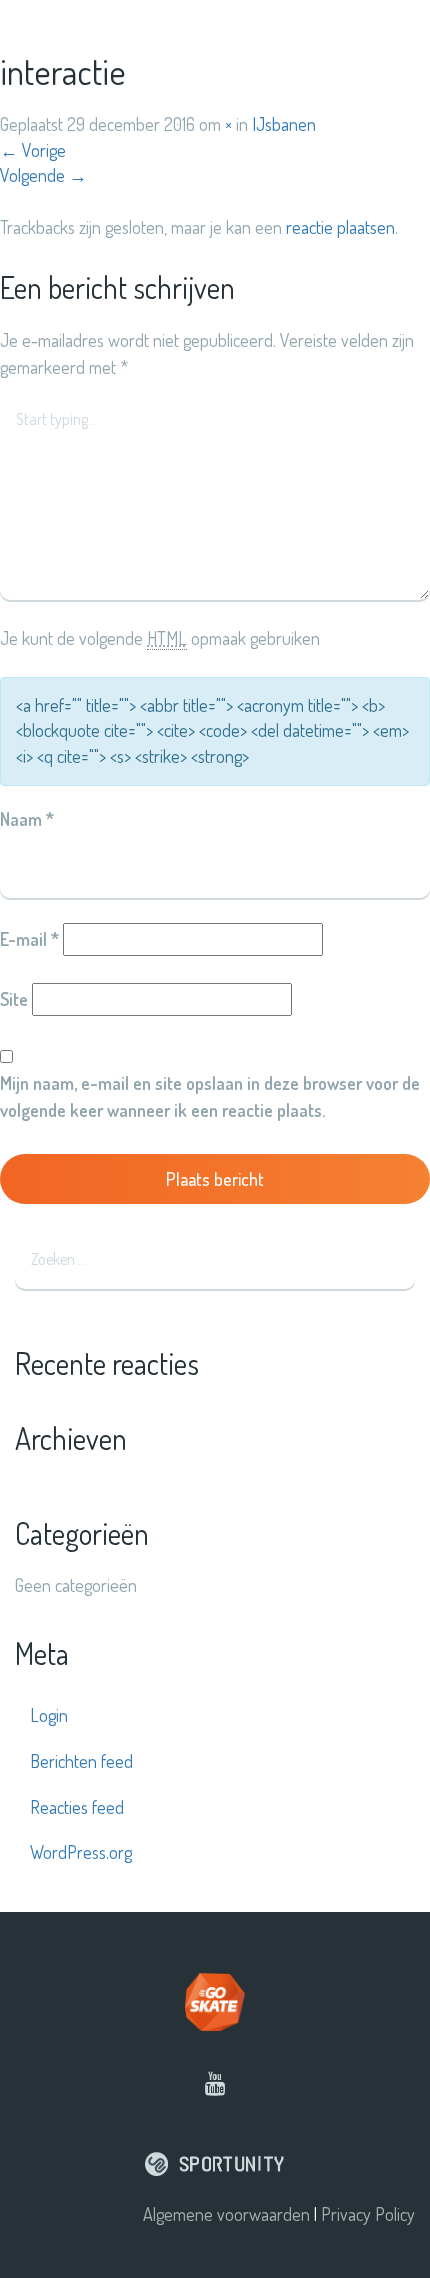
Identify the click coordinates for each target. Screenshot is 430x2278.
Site (14, 999)
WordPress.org (81, 1852)
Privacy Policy (368, 2214)
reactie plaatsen (340, 227)
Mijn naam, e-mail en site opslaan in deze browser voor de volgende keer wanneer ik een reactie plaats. (210, 1096)
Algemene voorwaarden (226, 2214)
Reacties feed (77, 1807)
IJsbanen (284, 124)
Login (49, 1715)
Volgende (43, 175)
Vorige (33, 150)
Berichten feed (81, 1761)
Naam (27, 819)
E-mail (29, 939)
